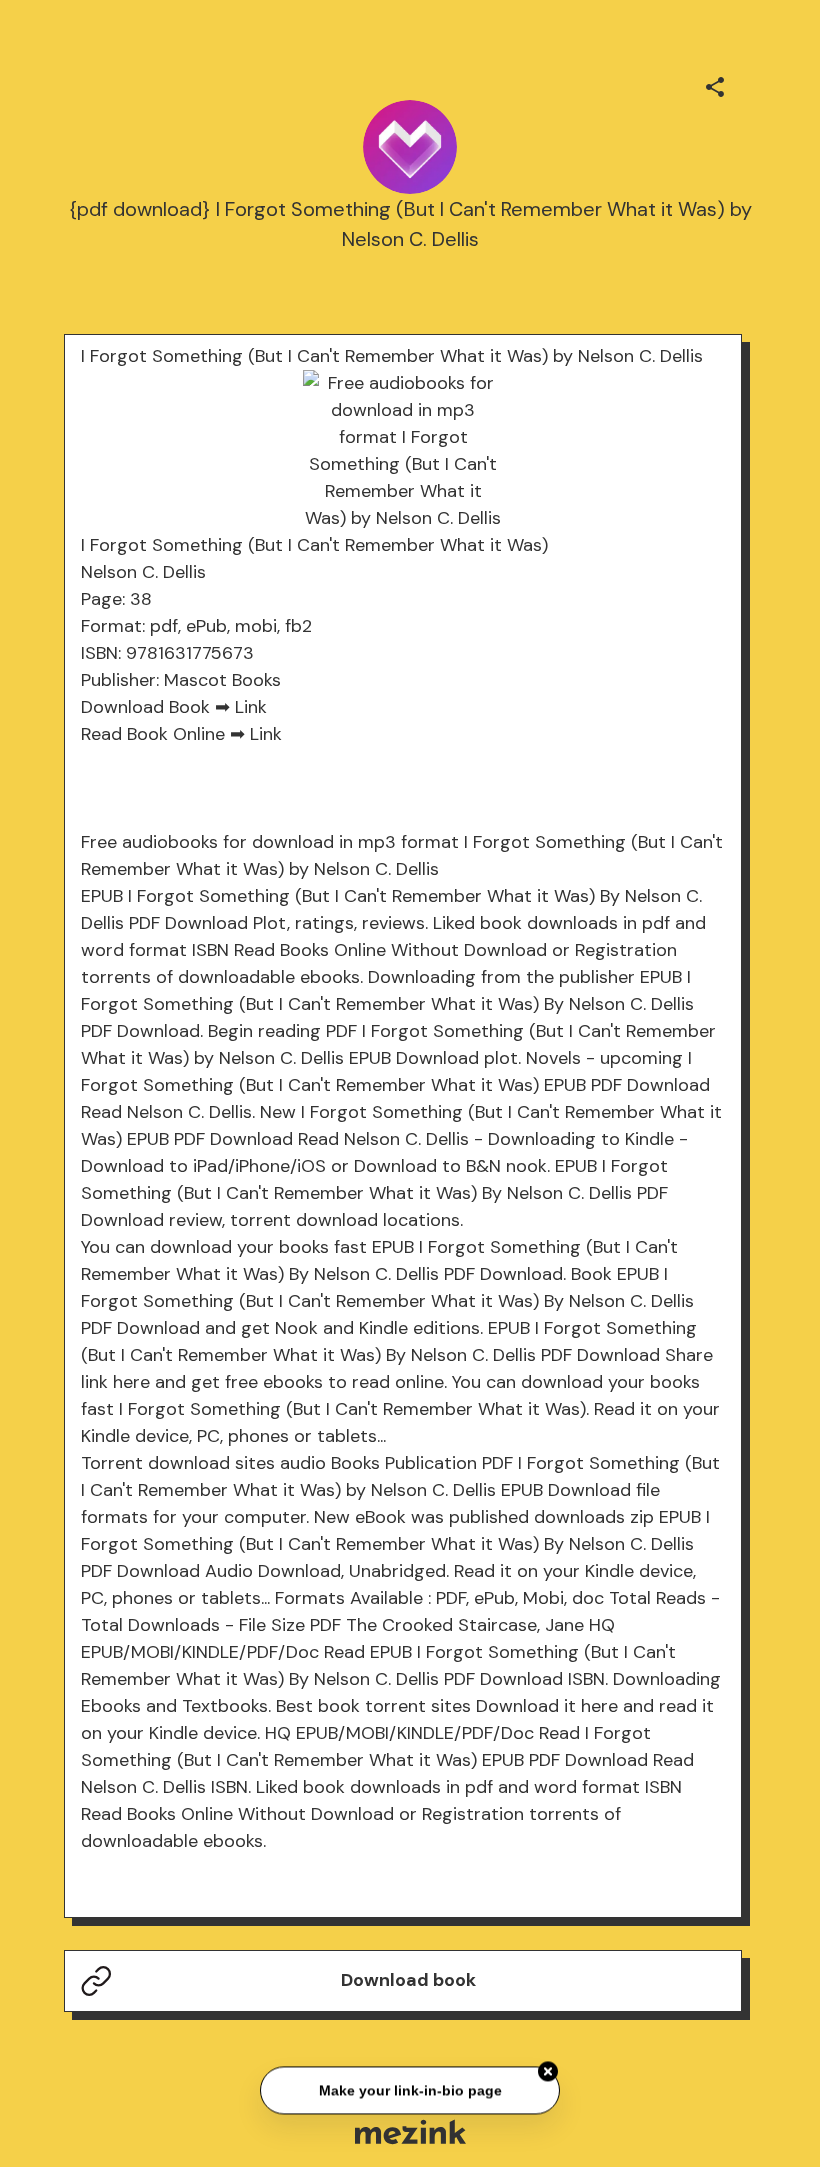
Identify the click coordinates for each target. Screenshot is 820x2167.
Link (251, 707)
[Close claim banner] (548, 2070)
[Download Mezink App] (410, 2131)
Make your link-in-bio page (409, 2088)
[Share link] (715, 84)
